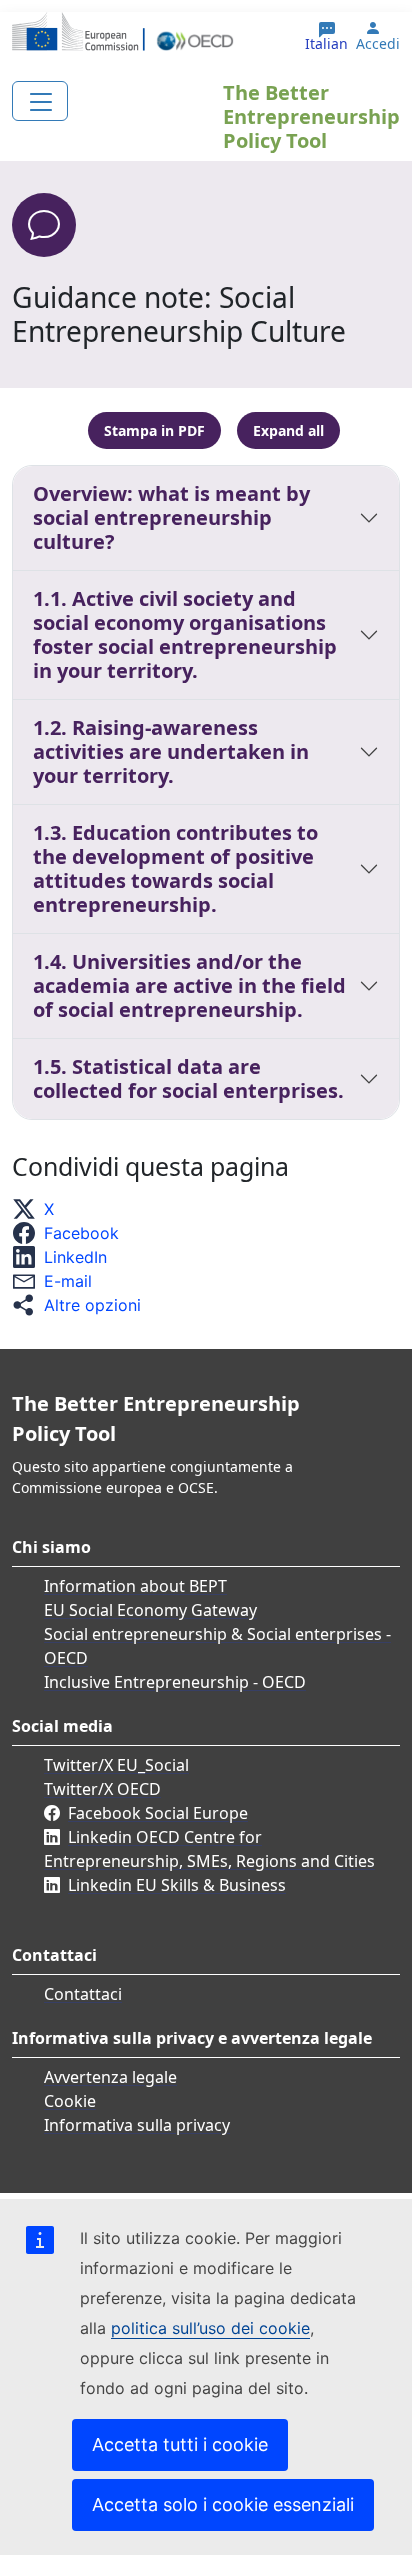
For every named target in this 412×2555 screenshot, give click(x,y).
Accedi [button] (378, 44)
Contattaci (83, 1994)
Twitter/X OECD (102, 1789)
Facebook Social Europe (158, 1813)
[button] (39, 1209)
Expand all (288, 430)
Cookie (70, 2101)
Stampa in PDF (154, 430)
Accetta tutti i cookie (180, 2444)
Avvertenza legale (110, 2077)
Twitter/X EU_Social (116, 1765)
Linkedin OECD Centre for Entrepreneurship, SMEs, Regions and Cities (209, 1849)
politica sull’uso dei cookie (210, 2328)
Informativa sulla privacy (137, 2125)
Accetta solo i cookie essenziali (223, 2504)
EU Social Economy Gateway (150, 1610)
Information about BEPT (135, 1586)
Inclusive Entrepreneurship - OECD (175, 1682)
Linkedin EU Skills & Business (177, 1885)
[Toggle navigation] (40, 101)
